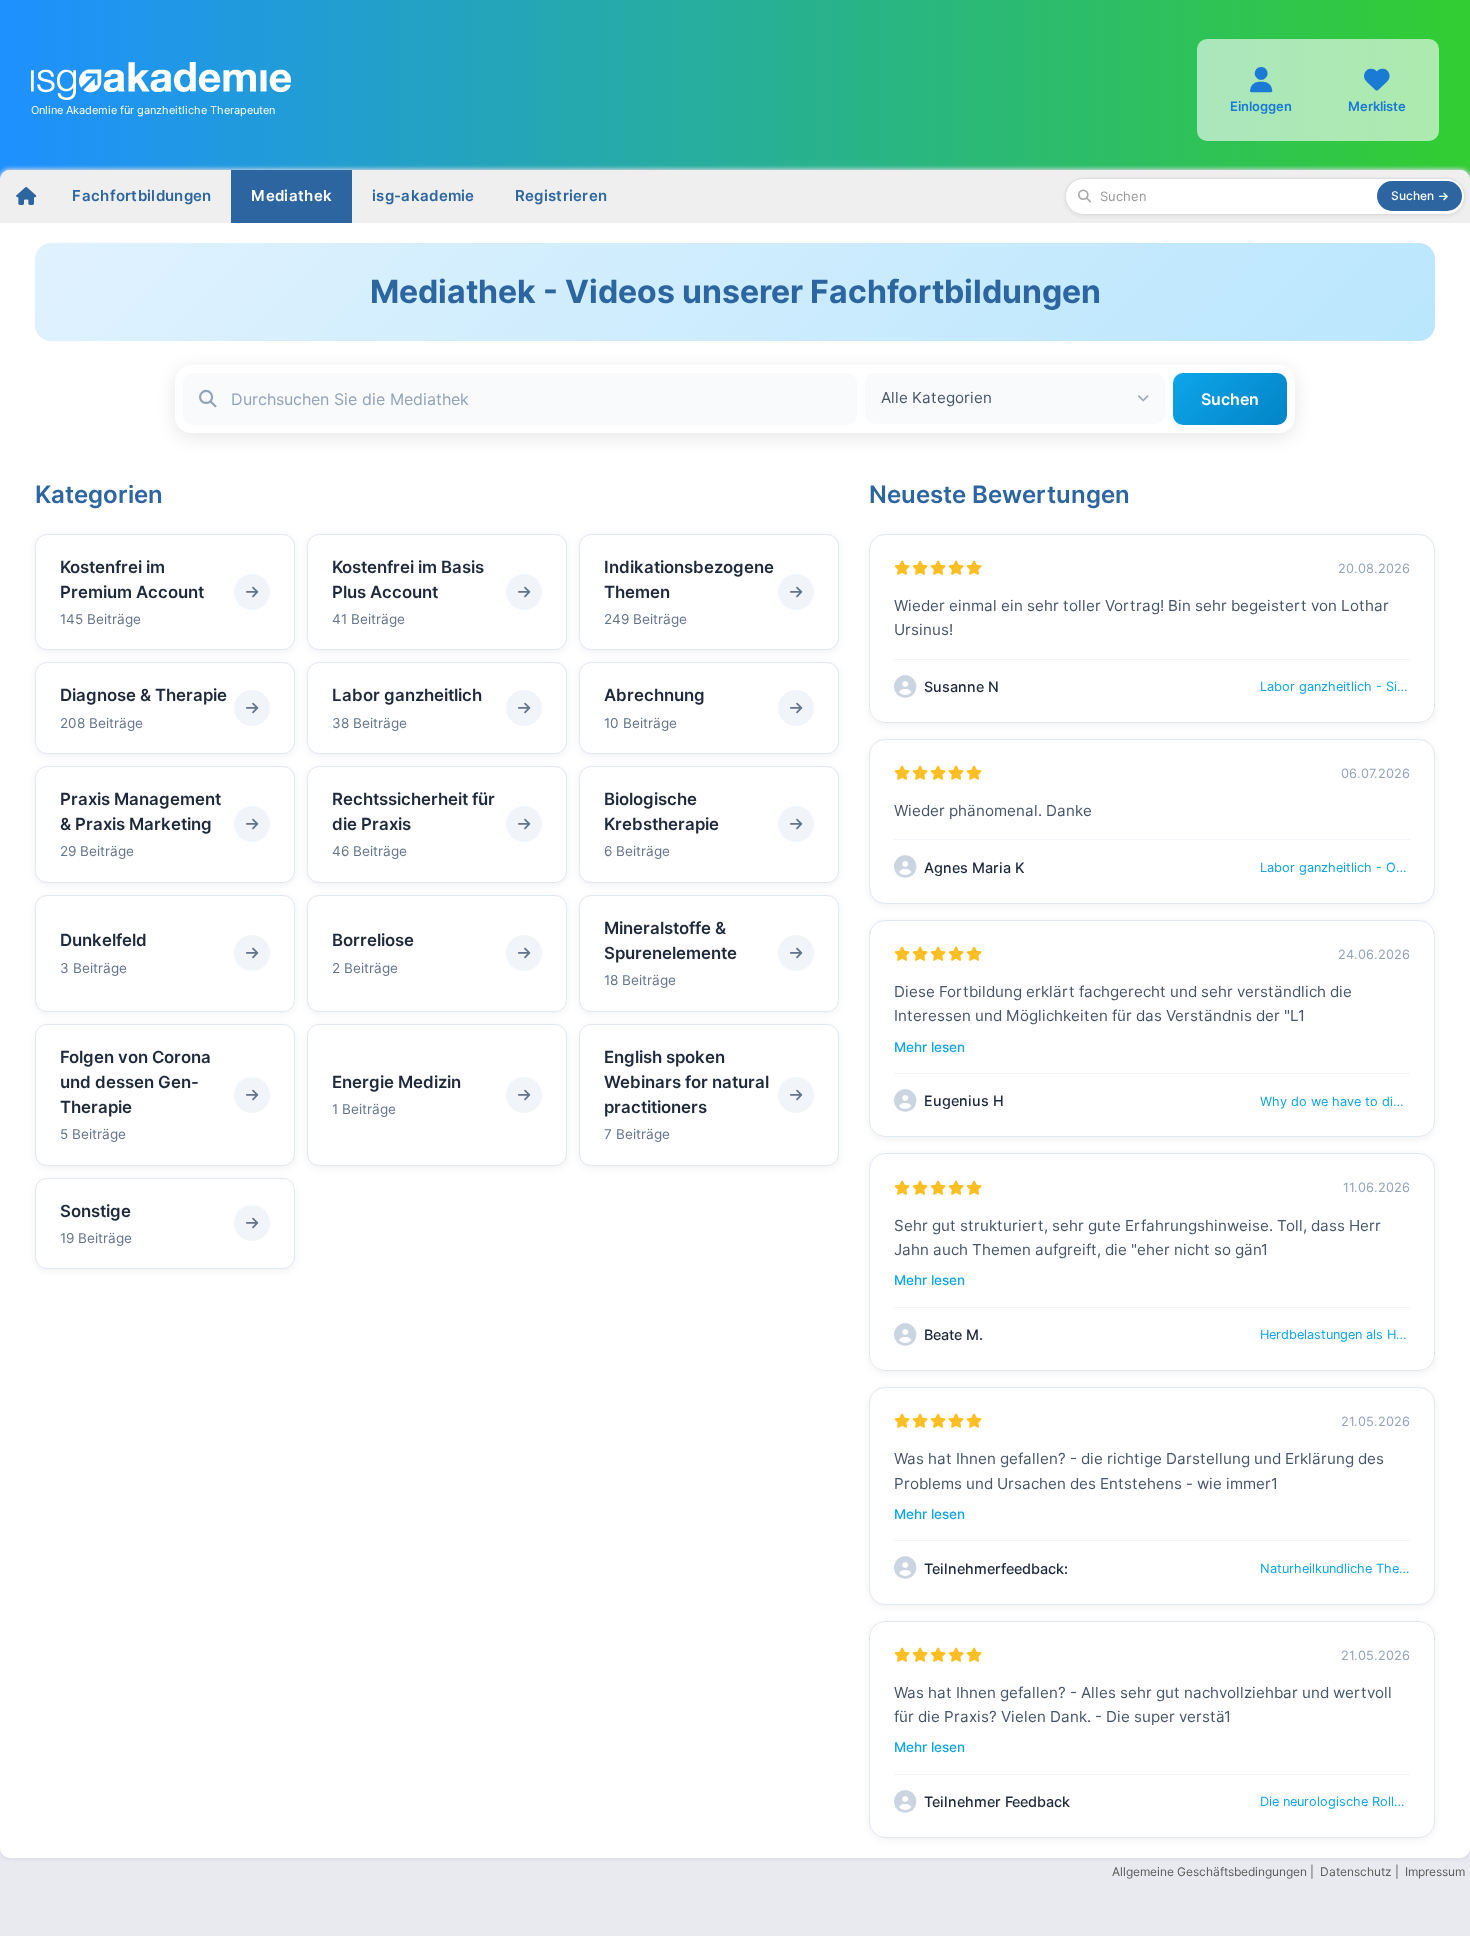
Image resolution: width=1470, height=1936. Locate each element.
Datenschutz (1356, 1871)
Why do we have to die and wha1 (1335, 1101)
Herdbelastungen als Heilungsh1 (1335, 1334)
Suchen (1230, 399)
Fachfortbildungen (141, 195)
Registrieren (561, 195)
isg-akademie (423, 195)
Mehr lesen (929, 1047)
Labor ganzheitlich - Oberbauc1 (1335, 867)
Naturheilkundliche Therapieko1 (1335, 1568)
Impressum (1435, 1871)
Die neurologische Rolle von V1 (1335, 1801)
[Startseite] (26, 196)
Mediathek (291, 195)
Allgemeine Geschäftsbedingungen (1209, 1871)
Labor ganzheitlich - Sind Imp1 (1335, 686)
